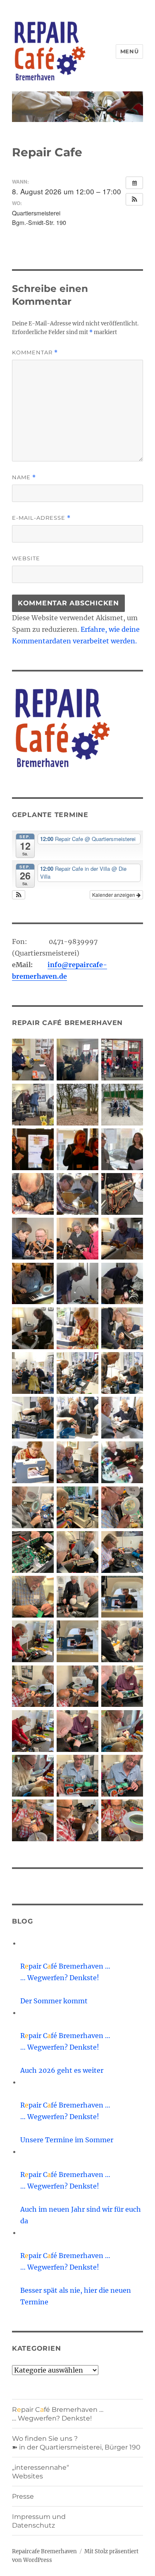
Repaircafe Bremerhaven (44, 2551)
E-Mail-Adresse (41, 518)
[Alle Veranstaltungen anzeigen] (134, 183)
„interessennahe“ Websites (41, 2472)
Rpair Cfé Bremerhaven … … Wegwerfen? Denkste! (58, 2414)
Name (24, 477)
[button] (134, 199)
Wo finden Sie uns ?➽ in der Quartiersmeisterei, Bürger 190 (76, 2443)
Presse (23, 2496)
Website (26, 558)
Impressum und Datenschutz (39, 2521)
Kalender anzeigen (114, 895)
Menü (129, 51)
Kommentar (35, 352)
